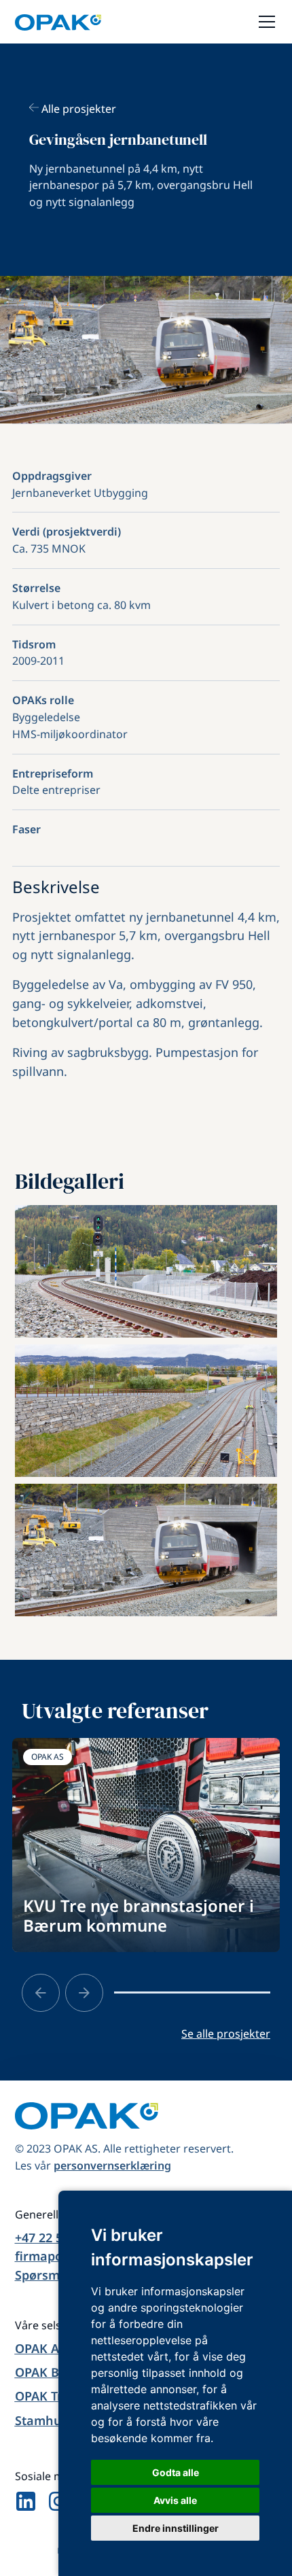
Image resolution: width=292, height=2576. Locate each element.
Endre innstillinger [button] (176, 2528)
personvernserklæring (112, 2165)
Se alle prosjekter (226, 2034)
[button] (264, 22)
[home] (58, 22)
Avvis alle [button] (175, 2500)
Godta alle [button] (176, 2472)
